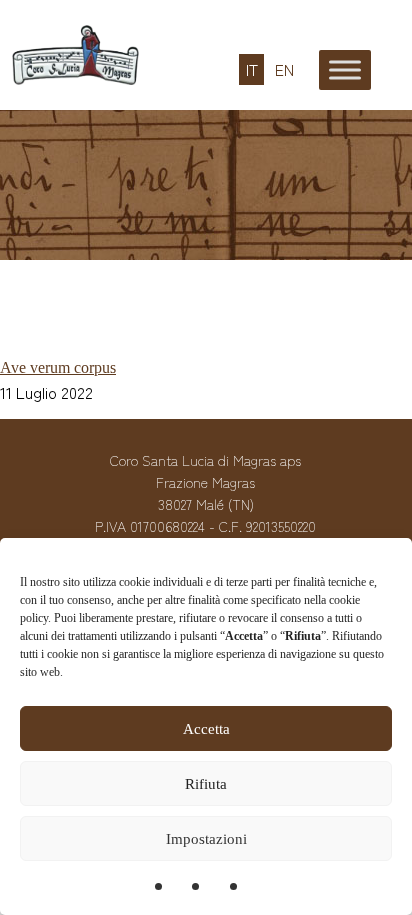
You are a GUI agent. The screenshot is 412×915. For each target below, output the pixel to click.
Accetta (206, 729)
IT (252, 70)
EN (284, 70)
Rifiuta (206, 784)
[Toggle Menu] (345, 69)
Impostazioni (206, 839)
